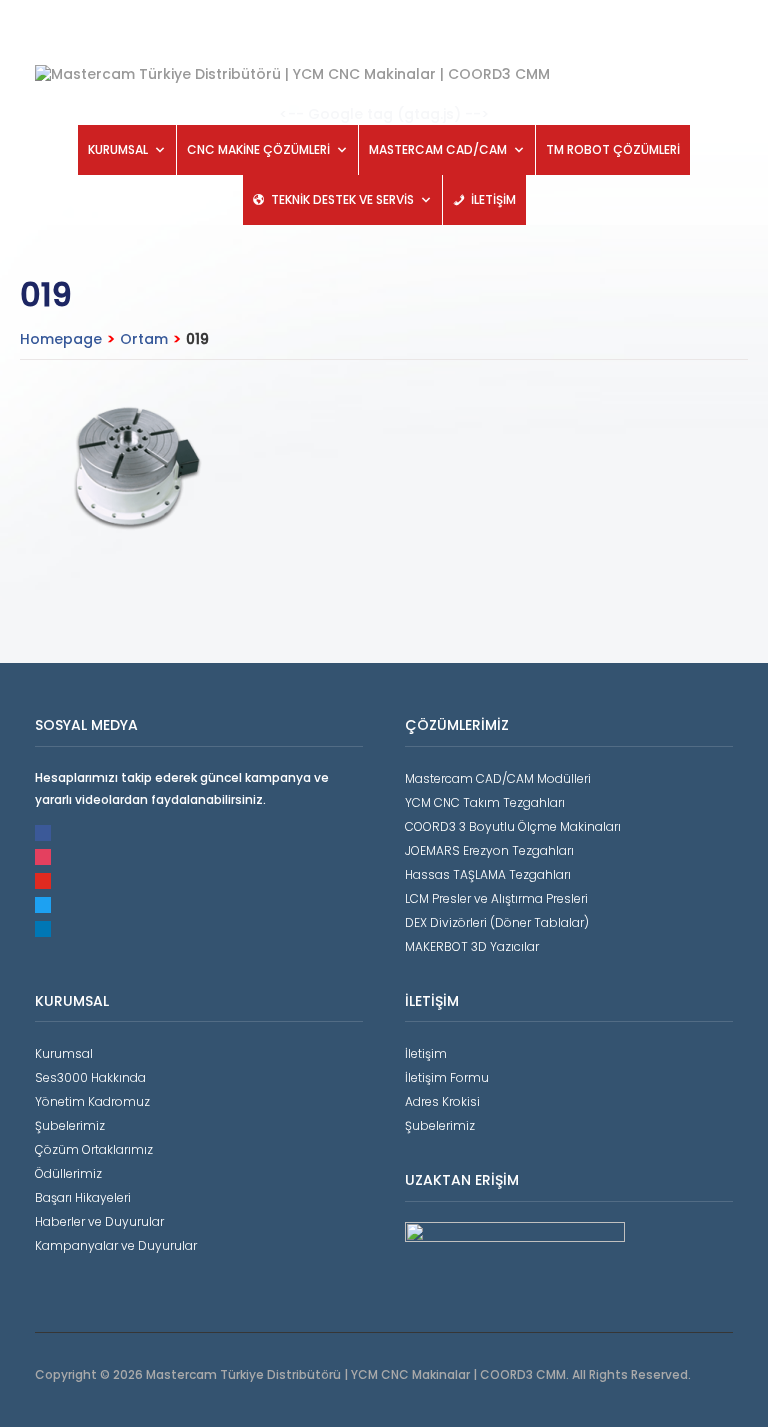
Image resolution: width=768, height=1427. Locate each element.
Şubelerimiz (70, 1125)
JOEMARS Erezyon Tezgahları (489, 850)
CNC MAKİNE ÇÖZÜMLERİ (258, 149)
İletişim (426, 1053)
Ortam (144, 339)
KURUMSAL (118, 149)
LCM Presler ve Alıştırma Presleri (496, 898)
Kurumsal (64, 1053)
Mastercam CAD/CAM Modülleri (498, 778)
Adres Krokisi (442, 1101)
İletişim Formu (447, 1077)
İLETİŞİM (493, 199)
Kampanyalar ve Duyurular (116, 1245)
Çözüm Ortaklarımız (94, 1149)
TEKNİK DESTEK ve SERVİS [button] (342, 199)
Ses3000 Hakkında (90, 1077)
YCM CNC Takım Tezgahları (485, 802)
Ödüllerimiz (68, 1173)
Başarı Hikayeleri (83, 1197)
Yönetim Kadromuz (92, 1101)
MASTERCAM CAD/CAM (438, 149)
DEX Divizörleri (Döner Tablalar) (497, 922)
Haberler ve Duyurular (99, 1221)
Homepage (61, 339)
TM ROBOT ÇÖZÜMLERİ (613, 149)
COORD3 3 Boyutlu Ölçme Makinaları (513, 826)
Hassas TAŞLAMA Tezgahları (488, 874)
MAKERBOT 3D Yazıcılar (472, 946)
